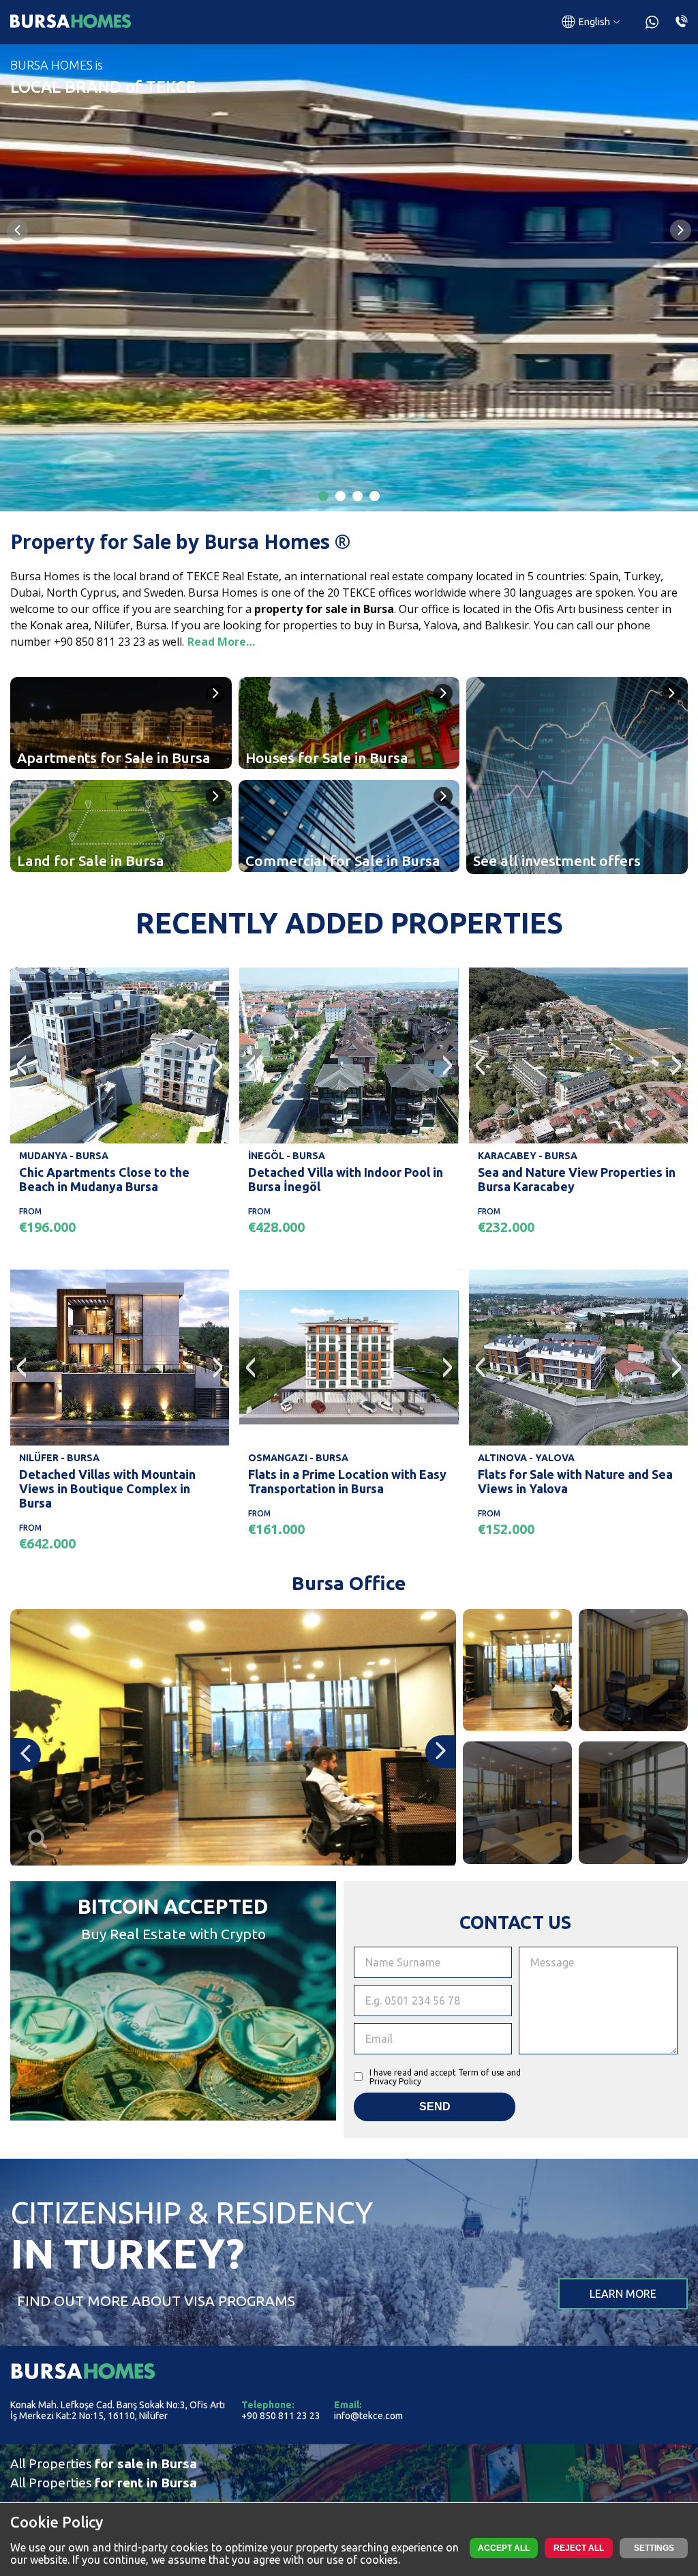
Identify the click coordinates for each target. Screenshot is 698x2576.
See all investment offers (557, 860)
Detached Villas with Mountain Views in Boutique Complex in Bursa (107, 1488)
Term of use (481, 2072)
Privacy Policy (395, 2081)
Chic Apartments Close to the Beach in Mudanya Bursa (104, 1179)
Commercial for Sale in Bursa (343, 860)
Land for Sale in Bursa (91, 860)
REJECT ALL (579, 2548)
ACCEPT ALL (504, 2548)
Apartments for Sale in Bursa (114, 758)
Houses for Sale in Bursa (327, 758)
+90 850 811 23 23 (281, 2416)
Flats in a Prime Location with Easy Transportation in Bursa (347, 1481)
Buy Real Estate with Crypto (173, 1934)
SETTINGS (654, 2548)
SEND (435, 2107)
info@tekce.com (368, 2416)
